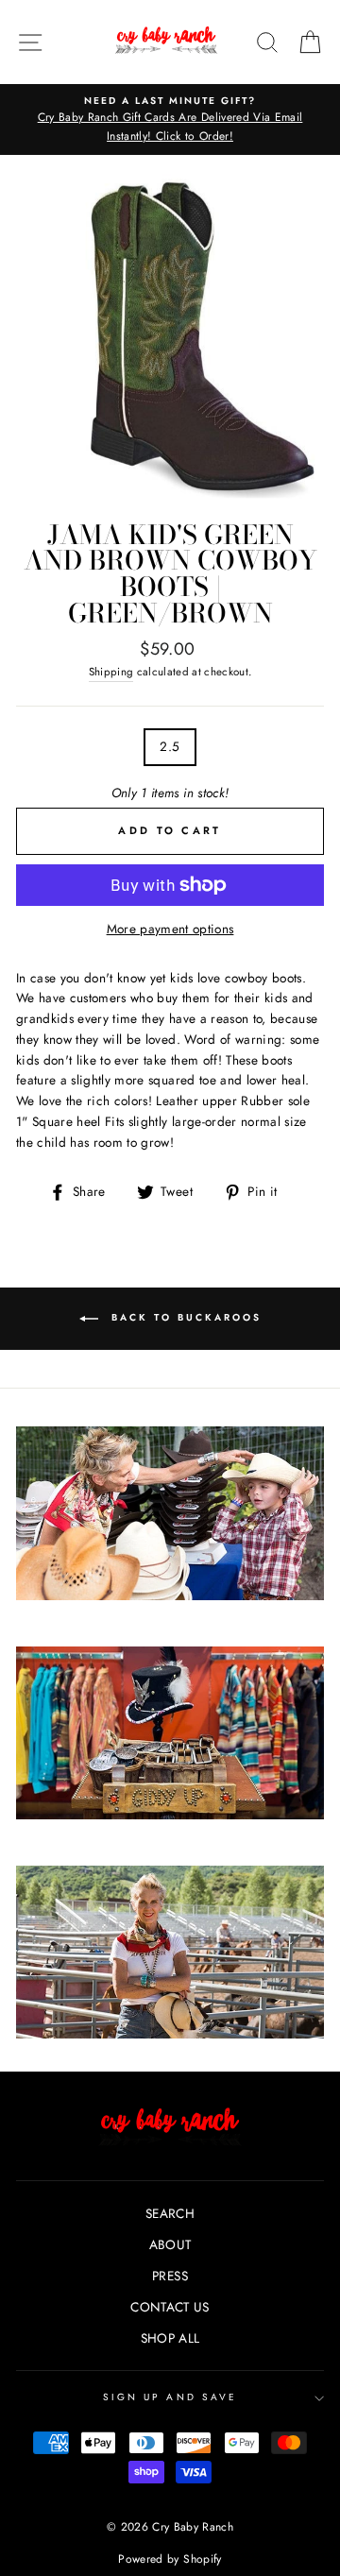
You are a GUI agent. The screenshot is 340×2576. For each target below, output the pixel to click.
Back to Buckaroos (184, 1317)
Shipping (111, 672)
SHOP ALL (170, 2338)
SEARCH (170, 2213)
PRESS (170, 2276)
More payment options (170, 929)
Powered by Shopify (170, 2559)
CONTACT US (170, 2307)
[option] (170, 119)
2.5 (170, 746)
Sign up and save (170, 2397)
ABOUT (170, 2244)
